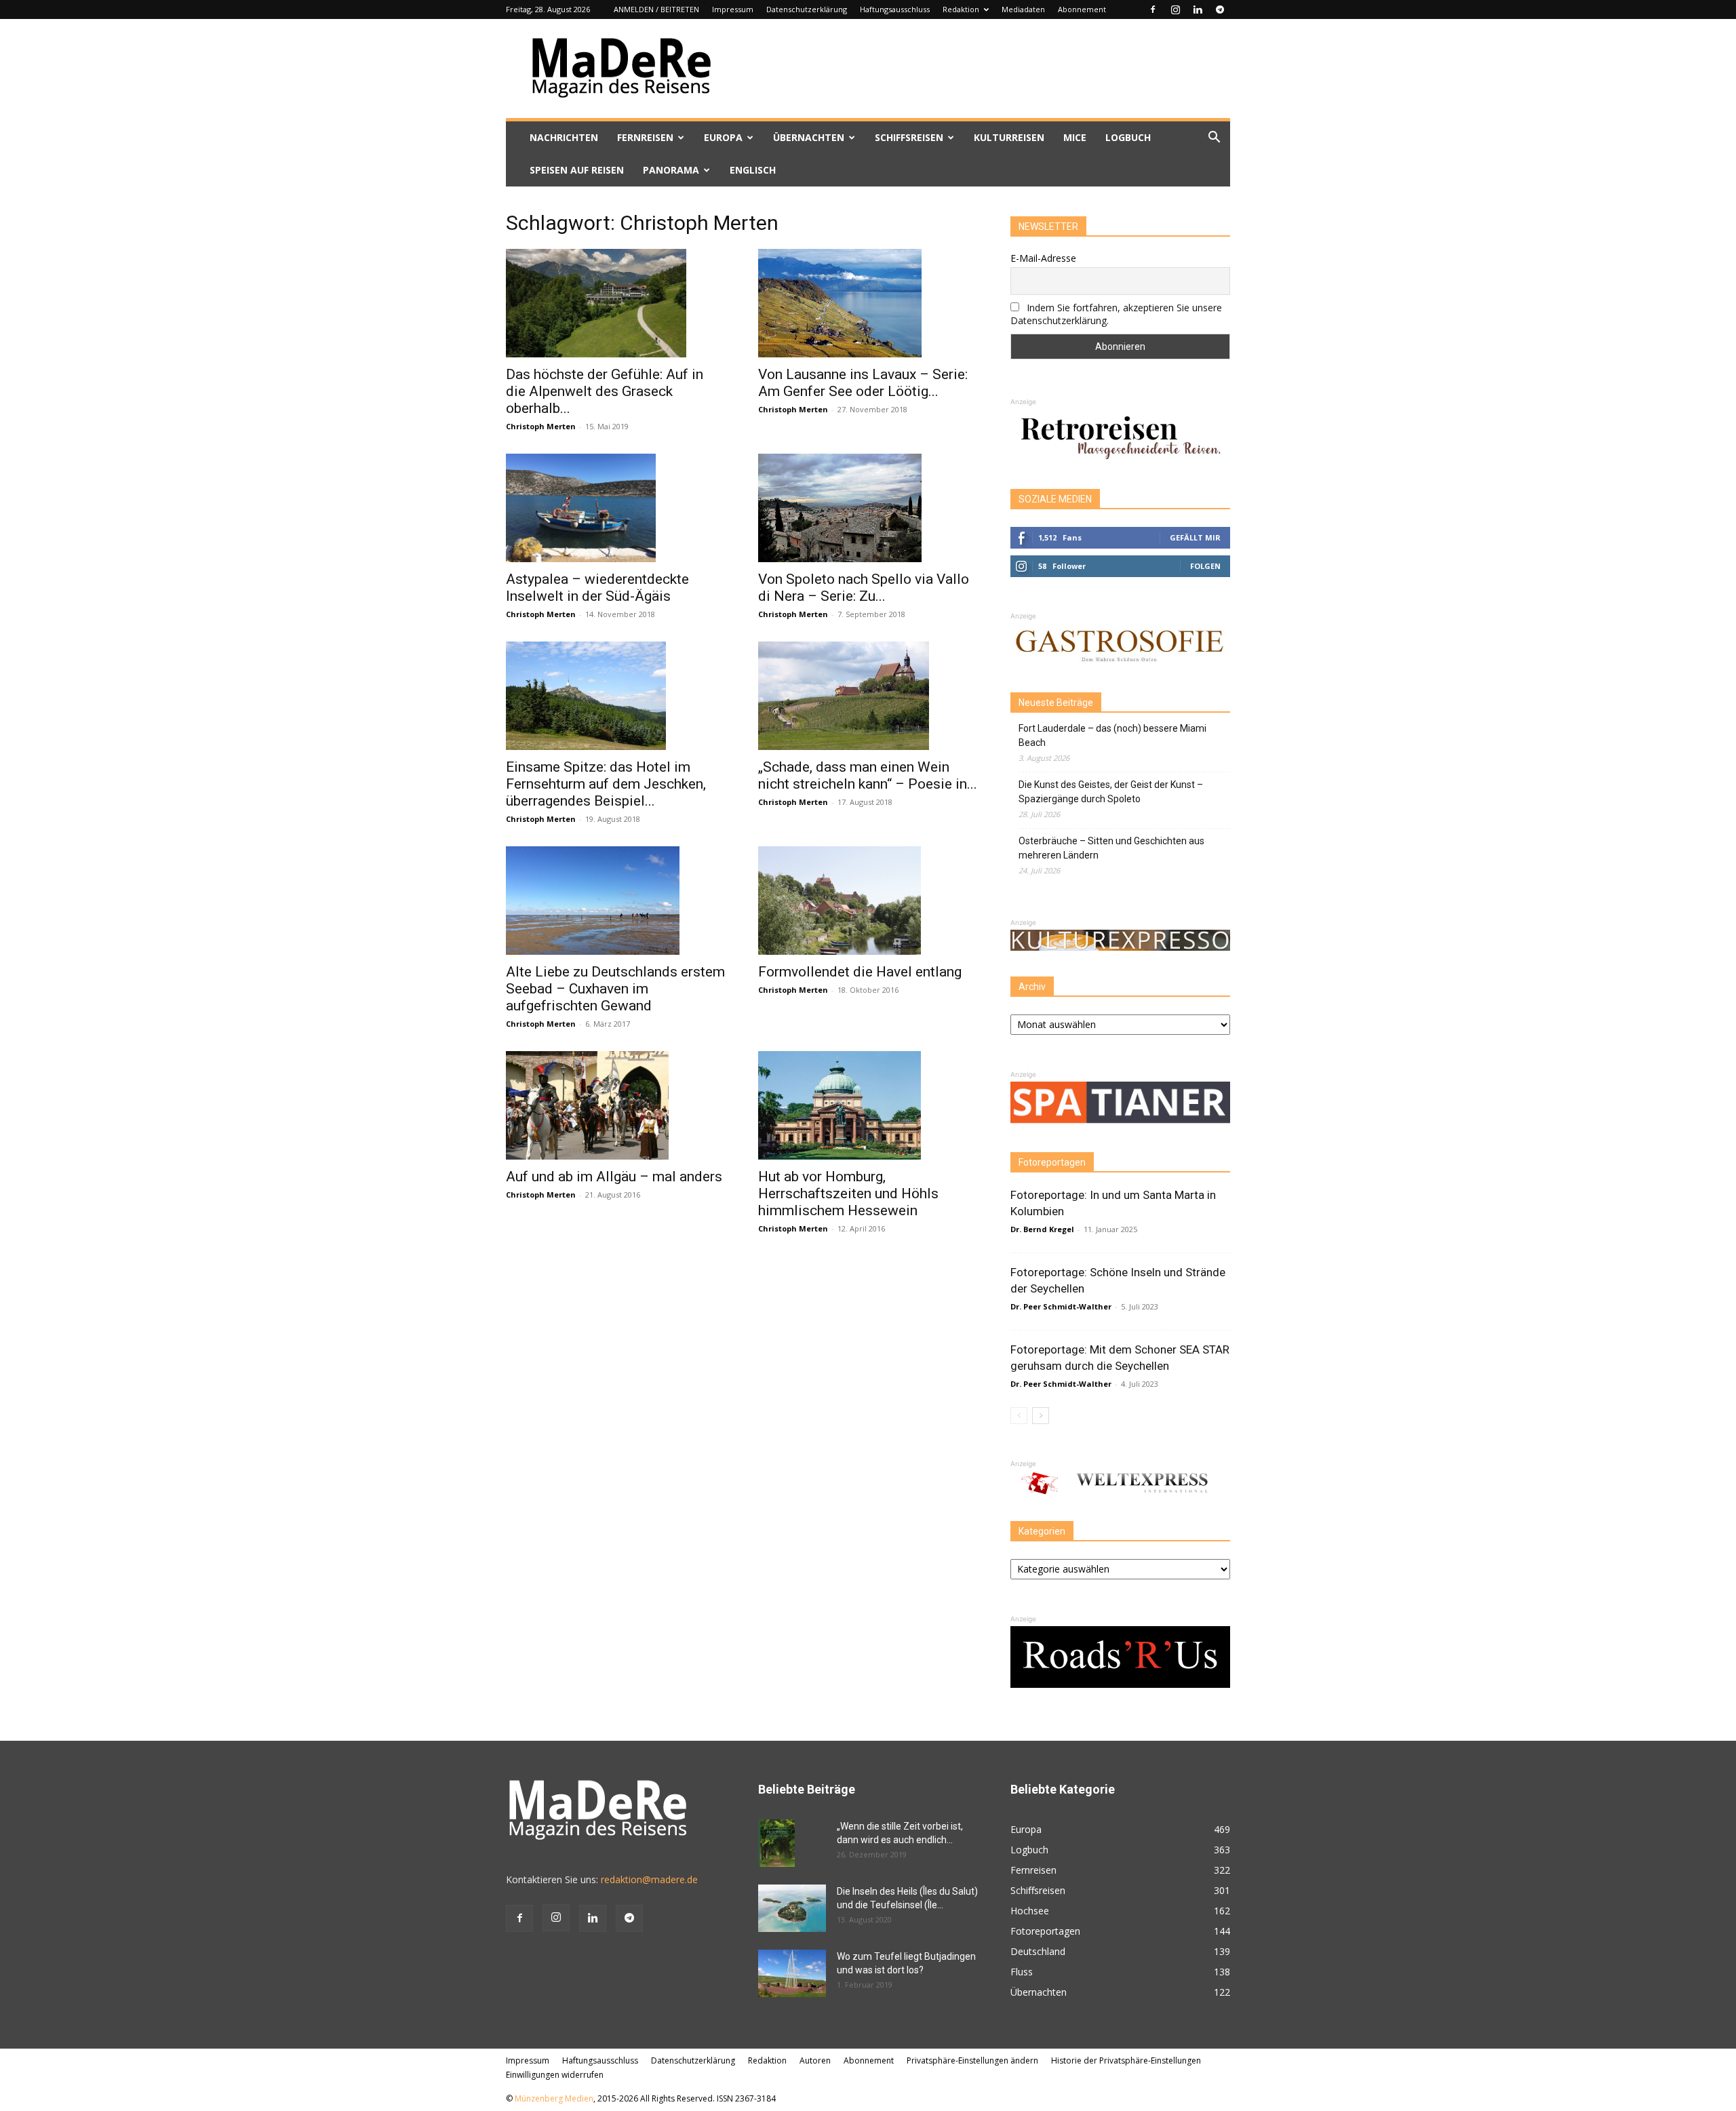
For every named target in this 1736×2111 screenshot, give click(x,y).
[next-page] (1041, 1416)
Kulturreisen (1009, 137)
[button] (1214, 139)
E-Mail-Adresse (1043, 258)
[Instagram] (1175, 9)
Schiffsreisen (909, 137)
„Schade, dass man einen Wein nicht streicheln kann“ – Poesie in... (868, 775)
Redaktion (961, 9)
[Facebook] (1153, 9)
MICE (1075, 137)
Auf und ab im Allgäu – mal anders (614, 1177)
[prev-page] (1019, 1416)
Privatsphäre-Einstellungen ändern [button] (972, 2060)
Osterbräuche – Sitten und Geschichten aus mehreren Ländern (1111, 848)
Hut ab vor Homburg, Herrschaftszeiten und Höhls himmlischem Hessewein (848, 1193)
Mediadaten (1023, 9)
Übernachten (809, 137)
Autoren (815, 2060)
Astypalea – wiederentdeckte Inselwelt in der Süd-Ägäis (597, 588)
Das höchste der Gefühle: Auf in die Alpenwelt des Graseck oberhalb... (605, 391)
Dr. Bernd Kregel (1042, 1229)
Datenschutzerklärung (807, 9)
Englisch (753, 170)
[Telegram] (1220, 9)
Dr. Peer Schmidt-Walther (1061, 1306)
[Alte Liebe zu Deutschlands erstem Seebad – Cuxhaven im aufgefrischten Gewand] (616, 901)
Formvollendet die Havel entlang (860, 972)
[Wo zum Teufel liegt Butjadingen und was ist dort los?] (792, 1973)
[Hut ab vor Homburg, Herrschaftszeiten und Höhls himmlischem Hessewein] (868, 1105)
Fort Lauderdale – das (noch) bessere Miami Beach (1112, 735)
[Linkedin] (1198, 9)
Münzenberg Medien (554, 2098)
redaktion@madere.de (649, 1879)
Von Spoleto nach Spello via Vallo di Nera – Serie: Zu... (864, 588)
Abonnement (1082, 9)
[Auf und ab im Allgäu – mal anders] (616, 1105)
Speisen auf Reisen (577, 170)
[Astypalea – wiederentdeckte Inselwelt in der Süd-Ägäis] (616, 508)
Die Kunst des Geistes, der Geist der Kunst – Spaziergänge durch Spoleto (1111, 792)
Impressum (733, 9)
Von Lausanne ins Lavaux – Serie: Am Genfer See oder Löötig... (863, 383)
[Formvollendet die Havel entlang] (868, 901)
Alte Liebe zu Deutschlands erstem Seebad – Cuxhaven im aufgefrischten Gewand (615, 989)
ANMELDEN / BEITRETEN (656, 9)
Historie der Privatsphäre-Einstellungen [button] (1126, 2060)
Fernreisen (645, 137)
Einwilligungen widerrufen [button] (555, 2075)
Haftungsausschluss (895, 9)
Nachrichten (564, 137)
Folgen (1205, 566)
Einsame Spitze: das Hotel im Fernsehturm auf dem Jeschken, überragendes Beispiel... (606, 784)
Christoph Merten (541, 426)
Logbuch (1128, 137)
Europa (723, 137)
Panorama (671, 170)
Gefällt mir (1195, 537)
